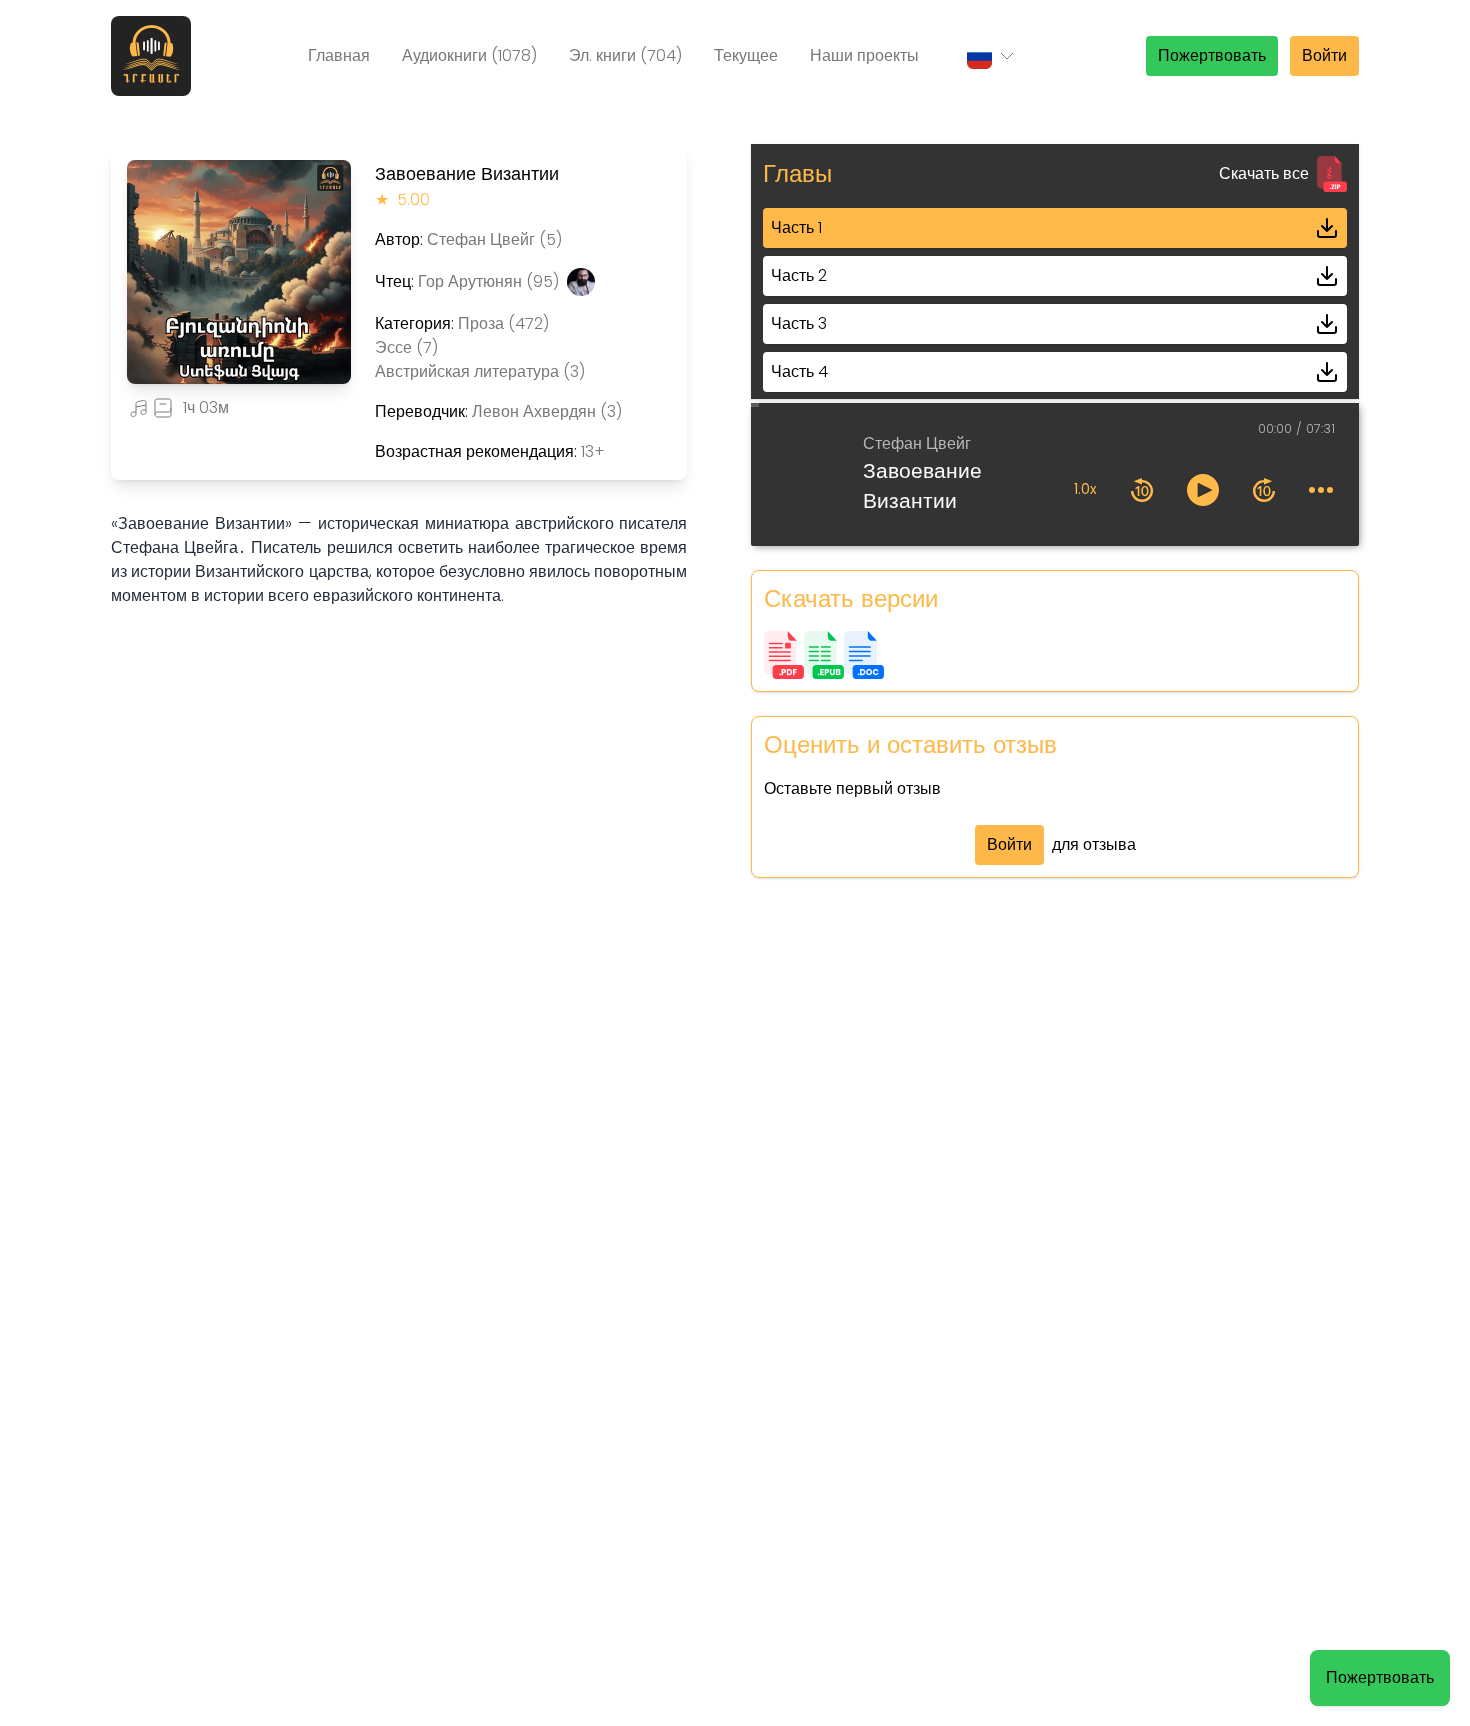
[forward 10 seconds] (1264, 490)
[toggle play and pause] (1203, 490)
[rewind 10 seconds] (1142, 490)
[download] (1327, 228)
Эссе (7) (406, 347)
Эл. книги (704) (625, 55)
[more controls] (1321, 490)
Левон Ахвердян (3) (547, 411)
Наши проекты (864, 55)
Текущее (746, 55)
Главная (339, 55)
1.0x (1085, 489)
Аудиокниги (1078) (469, 55)
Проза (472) (503, 323)
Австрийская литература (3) (480, 371)
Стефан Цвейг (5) (494, 239)
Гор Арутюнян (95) (488, 281)
